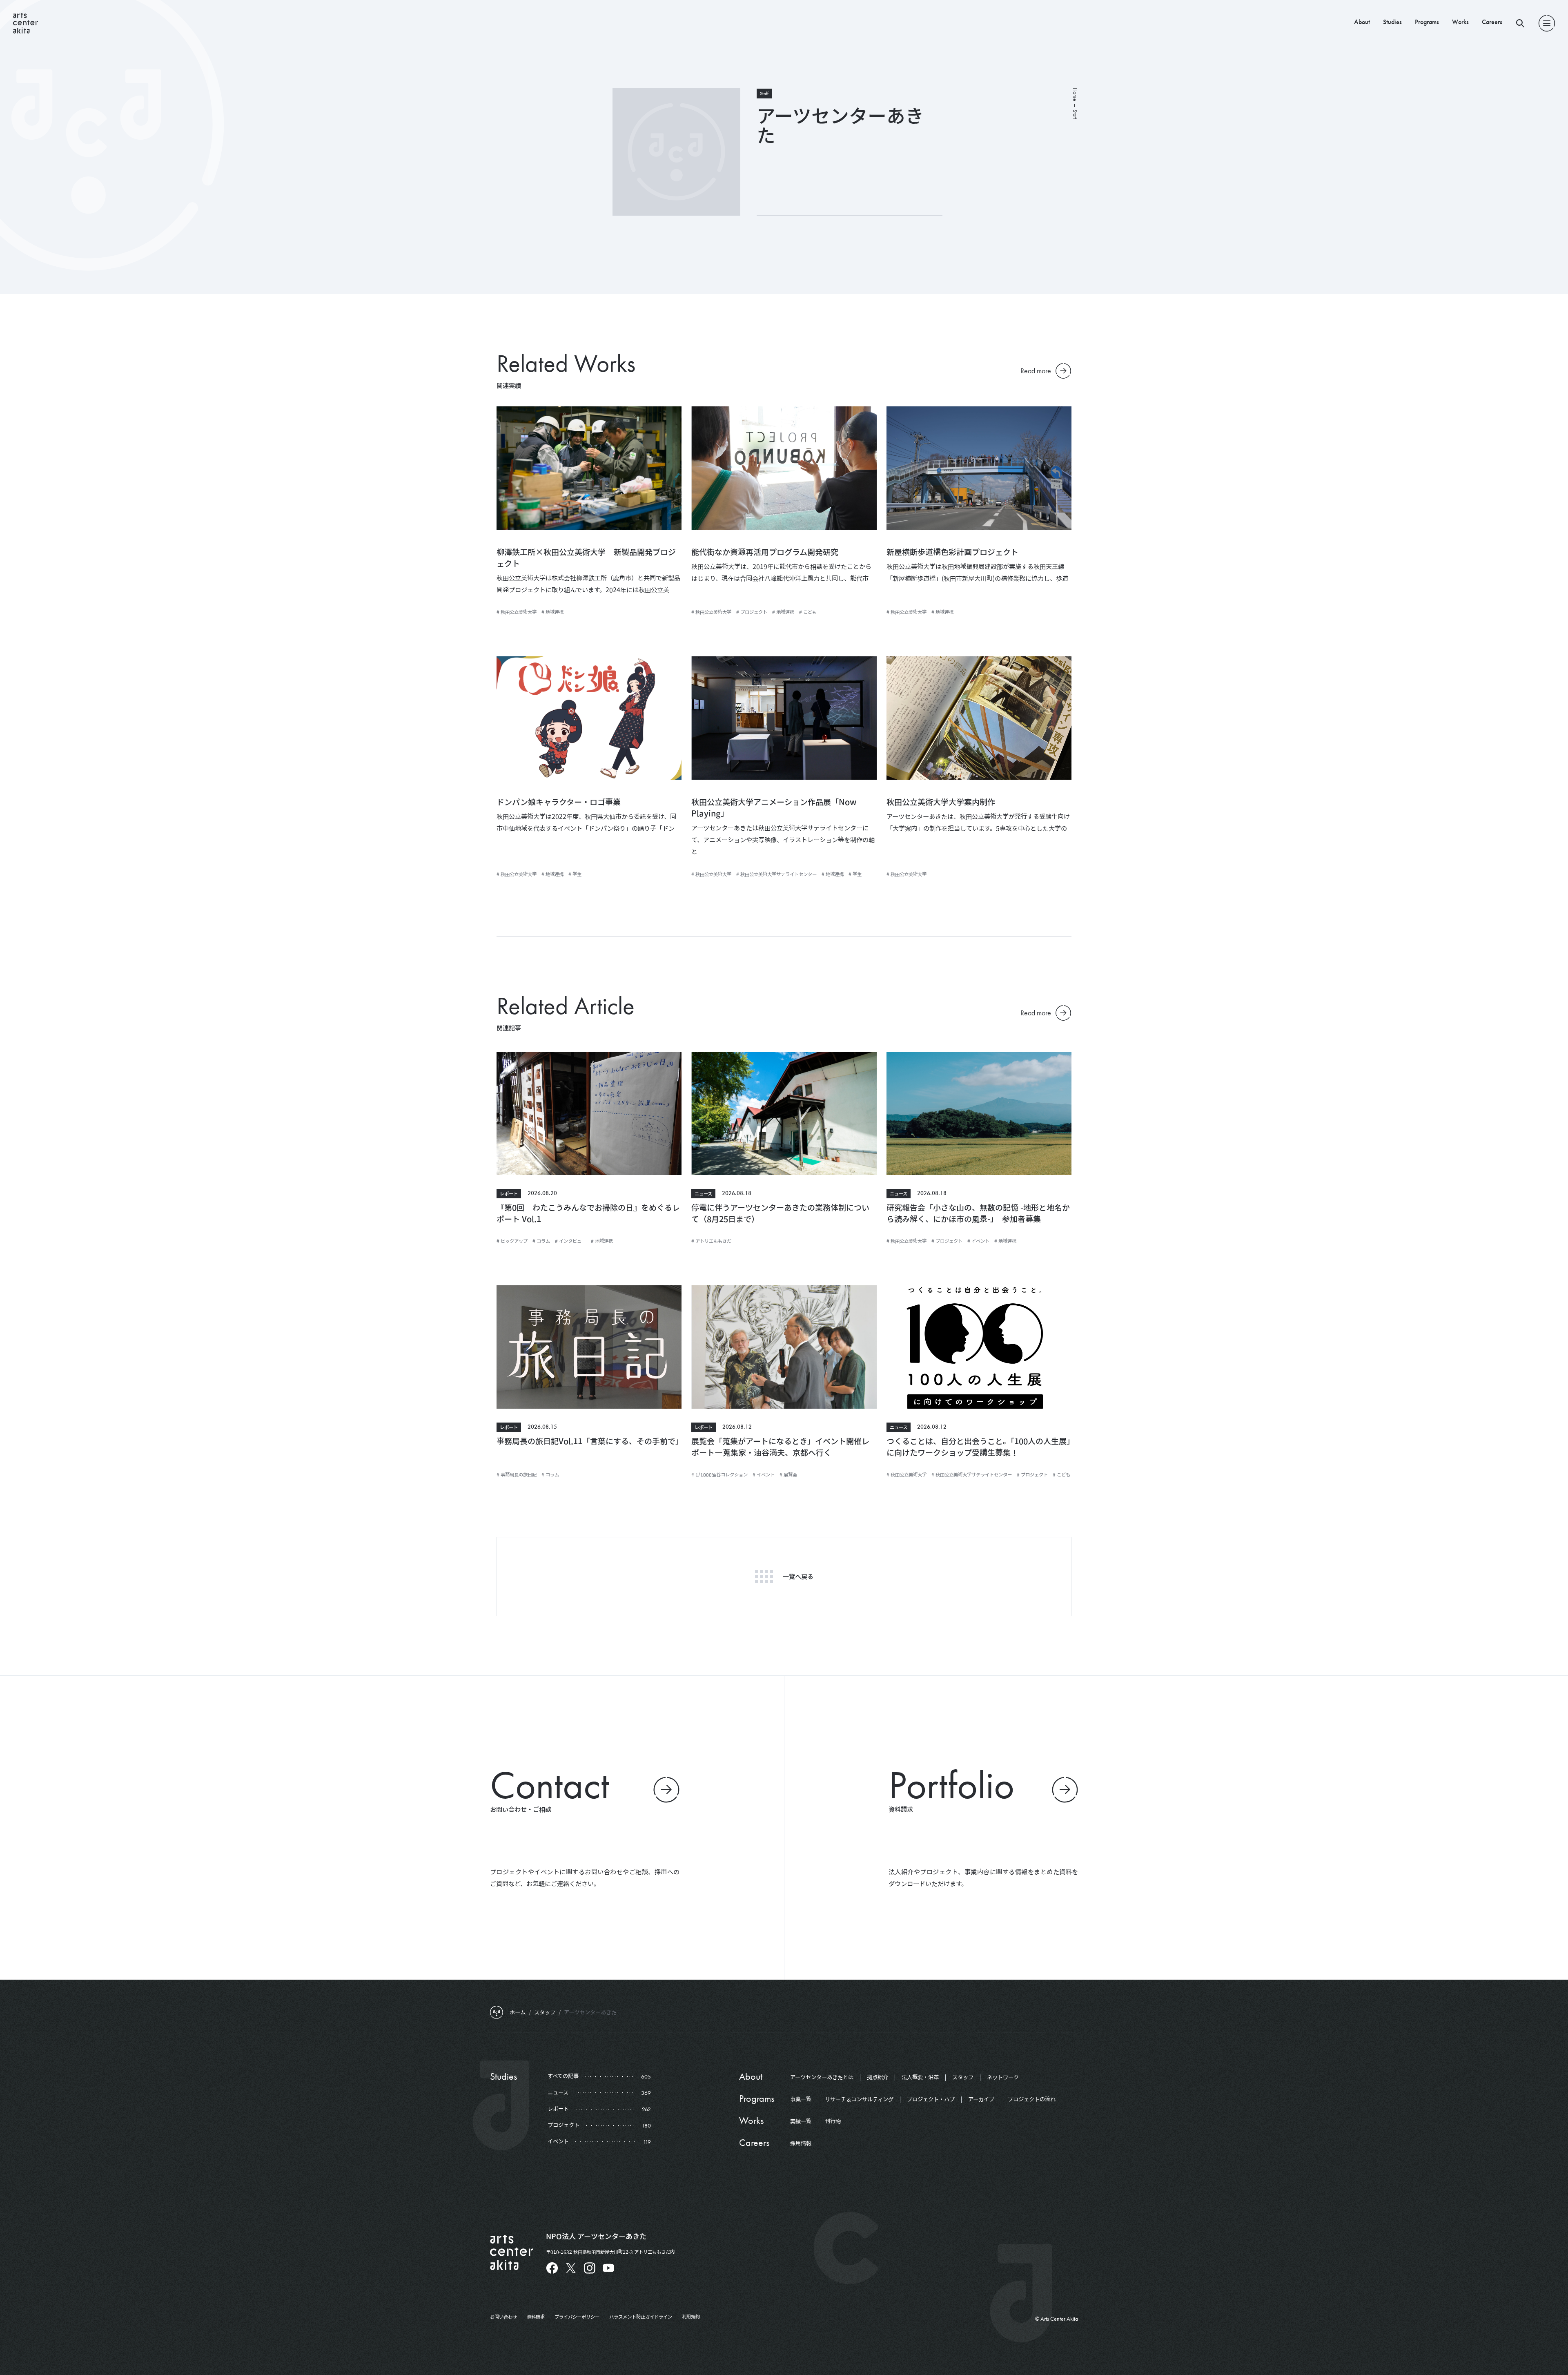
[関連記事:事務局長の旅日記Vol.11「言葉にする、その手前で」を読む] (589, 1347)
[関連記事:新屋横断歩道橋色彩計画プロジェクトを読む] (979, 468)
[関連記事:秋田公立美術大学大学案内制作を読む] (979, 718)
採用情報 (801, 2143)
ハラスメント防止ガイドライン (641, 2317)
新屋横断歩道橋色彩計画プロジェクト (952, 552)
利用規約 (691, 2317)
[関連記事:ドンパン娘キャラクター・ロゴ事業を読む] (589, 718)
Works (1460, 22)
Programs (1427, 22)
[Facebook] (552, 2268)
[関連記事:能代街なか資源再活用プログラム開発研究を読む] (784, 468)
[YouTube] (608, 2268)
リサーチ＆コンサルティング (859, 2099)
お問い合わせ (503, 2317)
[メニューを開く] (1547, 23)
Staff (764, 94)
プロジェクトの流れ (1032, 2099)
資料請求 (536, 2317)
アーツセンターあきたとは (822, 2077)
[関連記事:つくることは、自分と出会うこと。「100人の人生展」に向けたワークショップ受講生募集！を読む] (979, 1347)
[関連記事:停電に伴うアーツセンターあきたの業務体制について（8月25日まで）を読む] (784, 1114)
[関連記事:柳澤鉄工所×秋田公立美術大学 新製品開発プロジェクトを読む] (589, 468)
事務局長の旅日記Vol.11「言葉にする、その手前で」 (590, 1441)
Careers (1492, 22)
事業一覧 (801, 2099)
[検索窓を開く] (1520, 23)
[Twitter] (571, 2268)
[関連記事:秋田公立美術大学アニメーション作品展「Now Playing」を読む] (784, 718)
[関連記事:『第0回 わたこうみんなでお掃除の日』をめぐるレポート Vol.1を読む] (589, 1114)
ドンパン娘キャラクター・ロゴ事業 (559, 802)
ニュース (703, 1193)
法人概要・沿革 (920, 2077)
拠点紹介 (878, 2077)
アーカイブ (981, 2099)
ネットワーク (1003, 2077)
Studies (1392, 22)
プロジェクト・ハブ (931, 2099)
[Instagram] (590, 2268)
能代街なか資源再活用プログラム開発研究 (765, 552)
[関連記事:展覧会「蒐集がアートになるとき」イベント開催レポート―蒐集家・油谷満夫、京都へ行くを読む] (784, 1347)
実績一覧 (801, 2121)
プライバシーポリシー (577, 2317)
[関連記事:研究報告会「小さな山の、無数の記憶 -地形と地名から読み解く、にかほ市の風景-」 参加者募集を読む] (979, 1114)
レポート (509, 1193)
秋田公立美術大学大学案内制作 (941, 802)
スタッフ (963, 2077)
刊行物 (833, 2121)
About (1362, 22)
